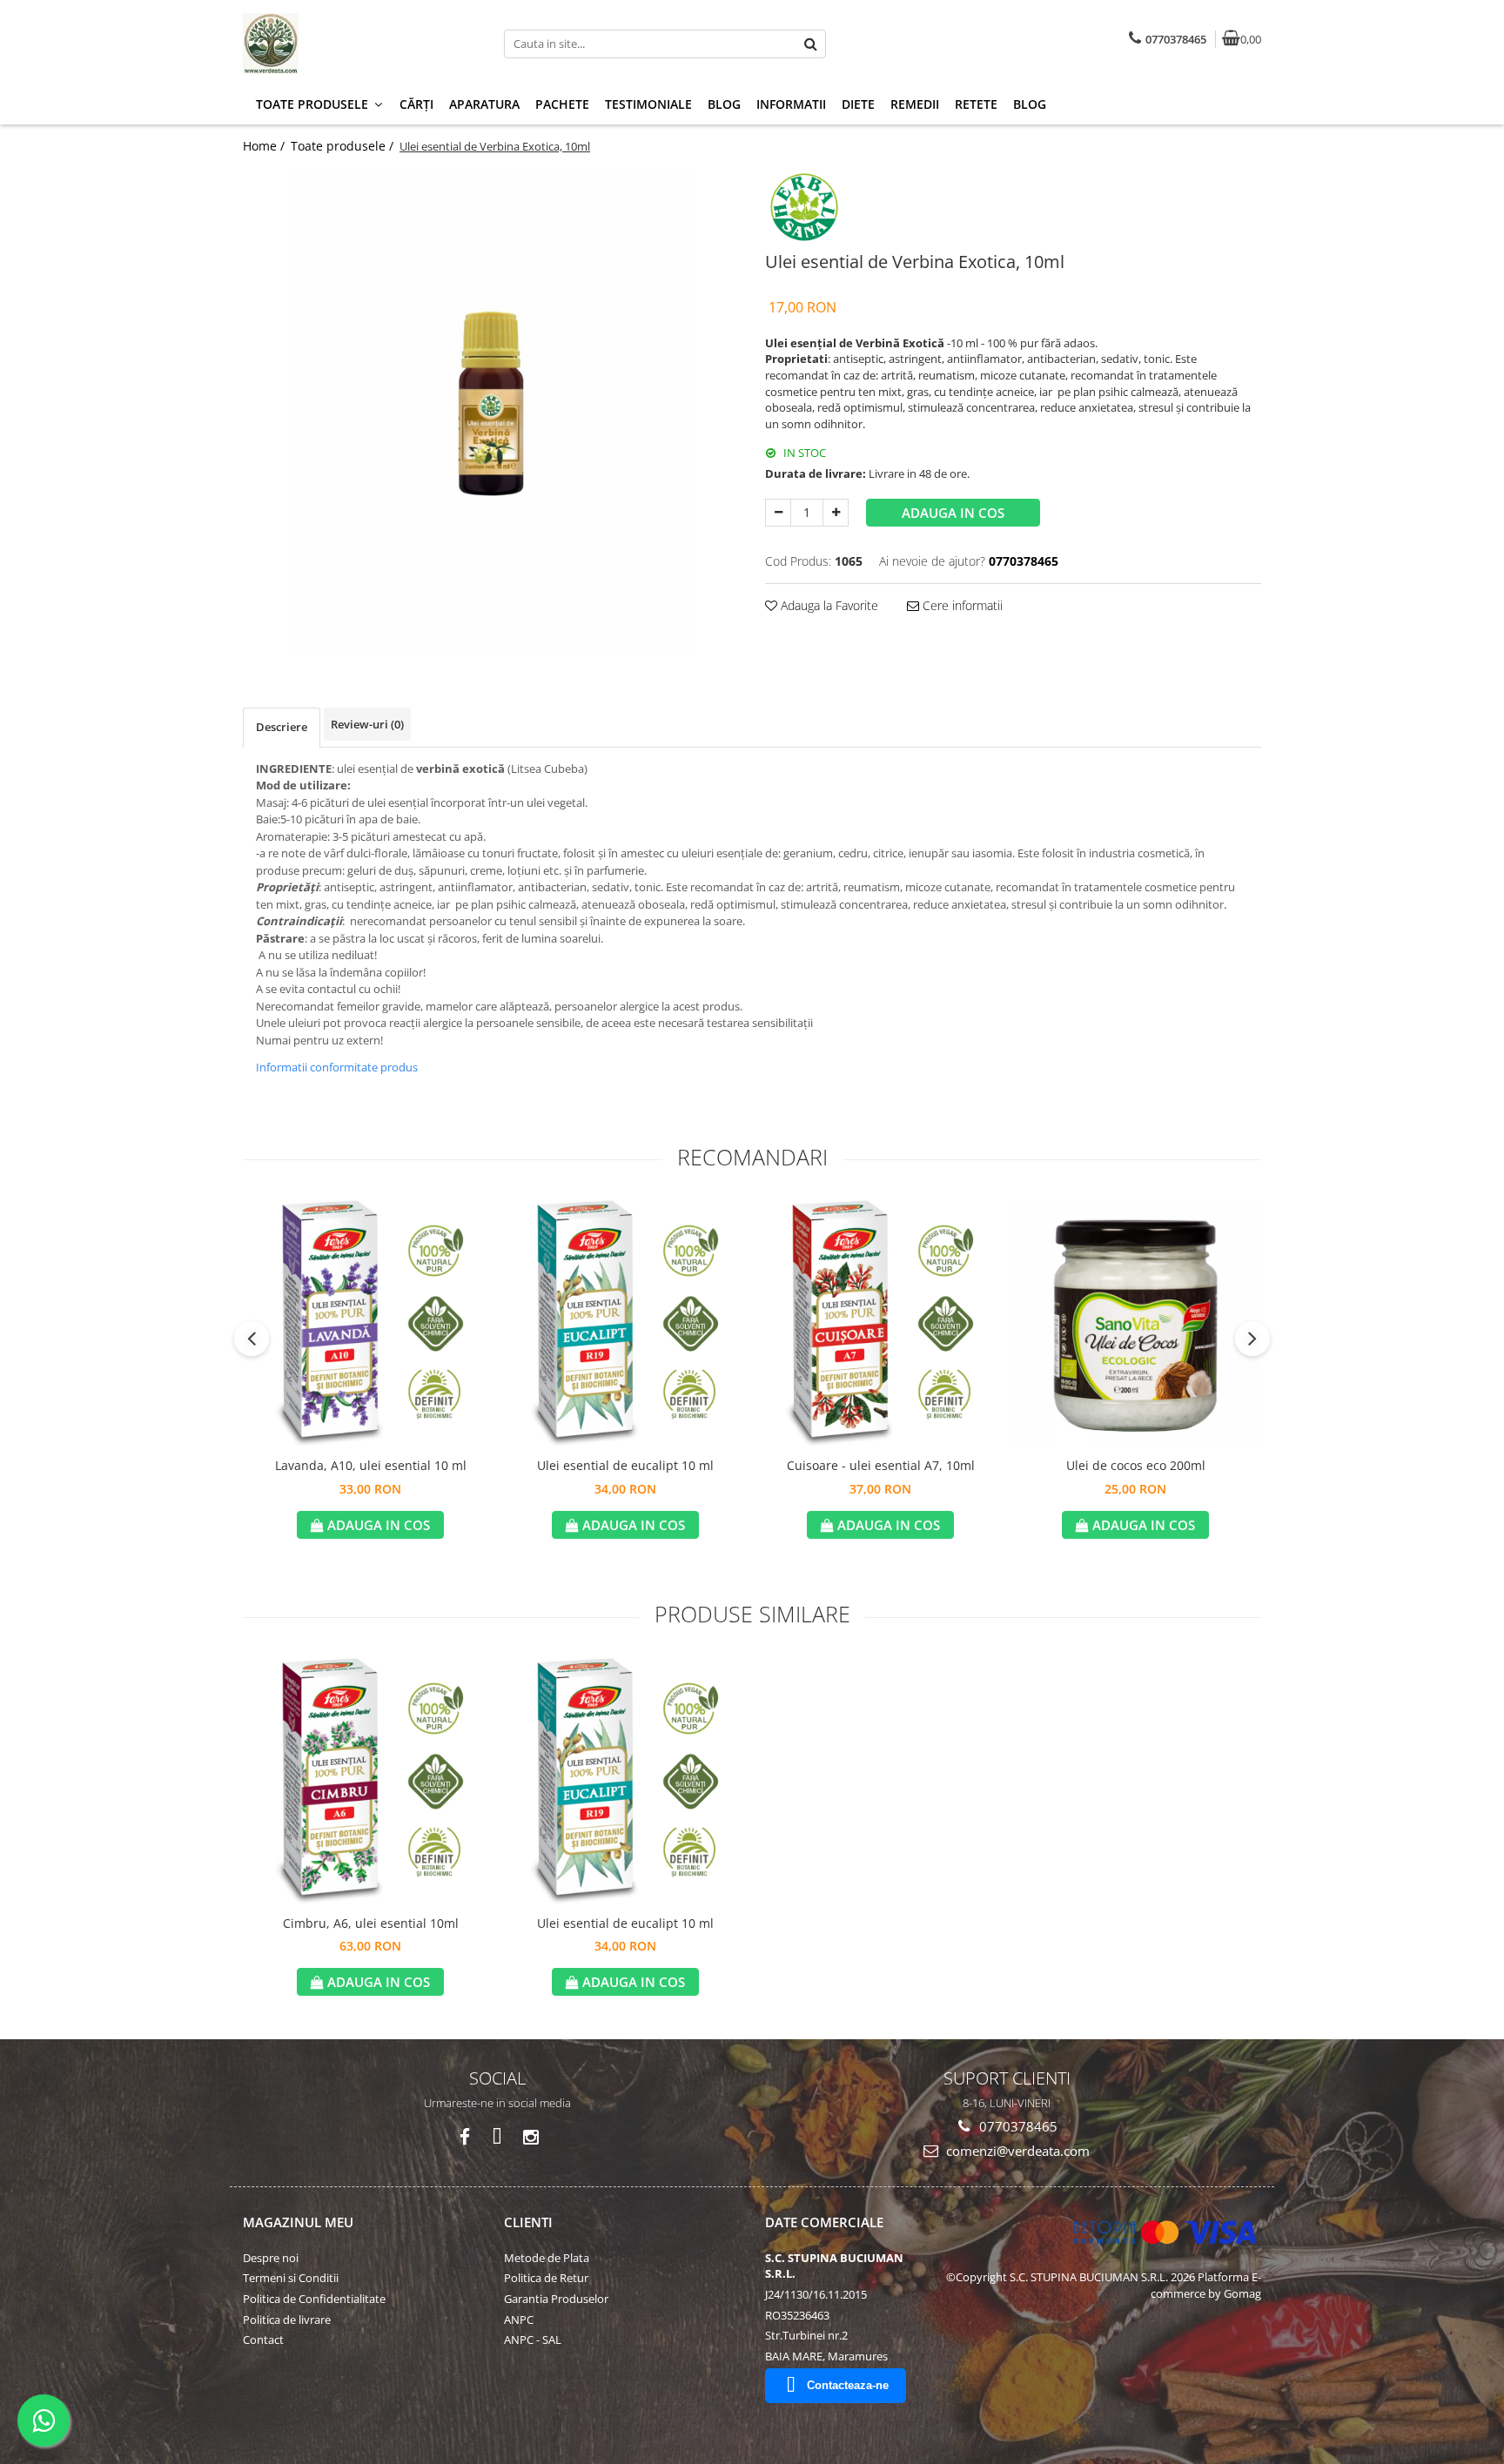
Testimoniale (648, 104)
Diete (858, 104)
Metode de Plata (547, 2258)
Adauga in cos (953, 513)
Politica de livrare (287, 2320)
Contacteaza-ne (848, 2385)
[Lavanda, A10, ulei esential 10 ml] (370, 1323)
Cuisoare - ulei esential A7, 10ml (881, 1465)
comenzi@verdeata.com (1016, 2151)
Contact (263, 2340)
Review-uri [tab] (367, 724)
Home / (265, 146)
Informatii (791, 104)
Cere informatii (961, 605)
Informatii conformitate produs (337, 1067)
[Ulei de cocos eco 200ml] (1135, 1323)
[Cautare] (810, 44)
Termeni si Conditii (291, 2278)
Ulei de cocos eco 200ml (1136, 1465)
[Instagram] (530, 2137)
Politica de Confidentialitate (314, 2299)
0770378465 (1017, 2126)
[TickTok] (497, 2137)
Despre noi (271, 2258)
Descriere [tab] (282, 727)
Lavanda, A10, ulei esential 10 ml (371, 1465)
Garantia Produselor (556, 2299)
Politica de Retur (546, 2278)
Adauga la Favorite (828, 605)
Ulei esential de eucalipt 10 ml (625, 1465)
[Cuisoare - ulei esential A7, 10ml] (880, 1323)
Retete (976, 104)
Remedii (915, 104)
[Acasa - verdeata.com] (352, 44)
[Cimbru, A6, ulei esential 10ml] (370, 1781)
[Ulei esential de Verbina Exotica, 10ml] (491, 412)
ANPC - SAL (533, 2340)
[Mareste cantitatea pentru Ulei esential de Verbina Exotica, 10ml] (836, 513)
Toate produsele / (344, 146)
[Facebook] (464, 2137)
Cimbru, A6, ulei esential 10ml (371, 1923)
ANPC (519, 2320)
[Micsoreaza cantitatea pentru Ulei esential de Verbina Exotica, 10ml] (778, 513)
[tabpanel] (491, 412)
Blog (724, 104)
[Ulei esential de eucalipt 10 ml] (625, 1323)
